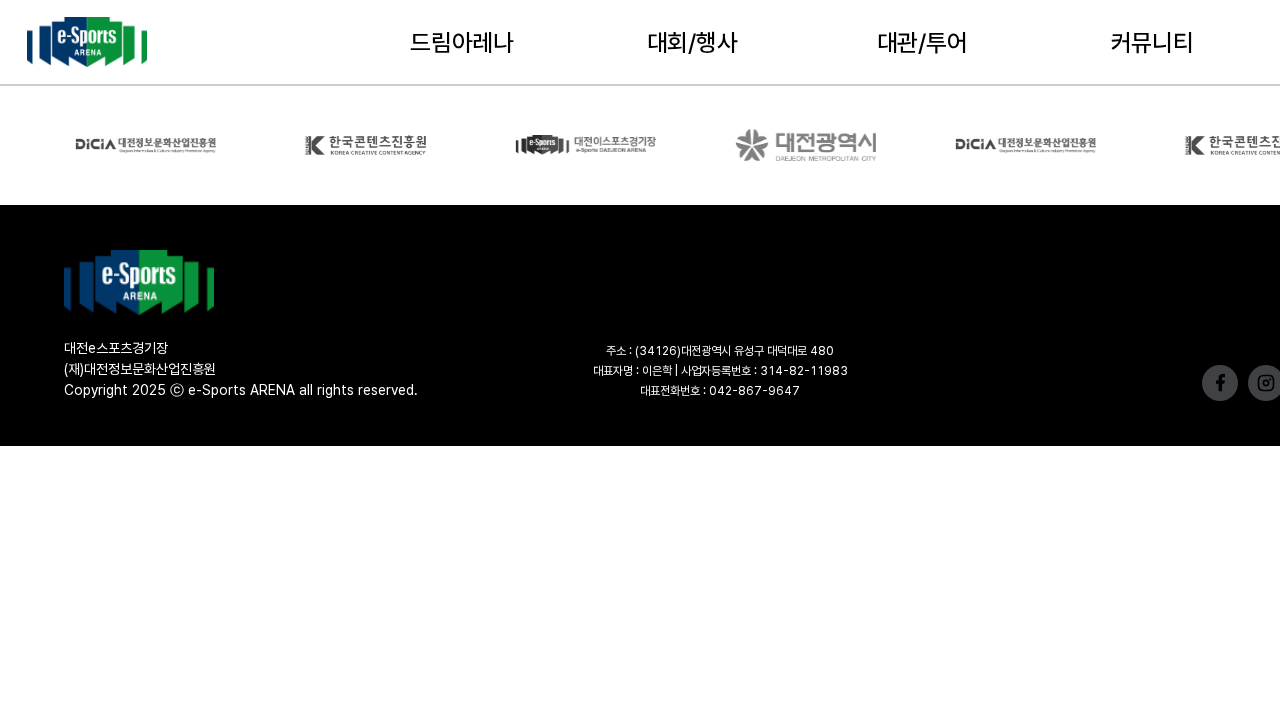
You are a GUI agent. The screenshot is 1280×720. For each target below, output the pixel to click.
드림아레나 (462, 42)
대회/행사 (692, 42)
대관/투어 (922, 42)
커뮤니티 (1152, 42)
